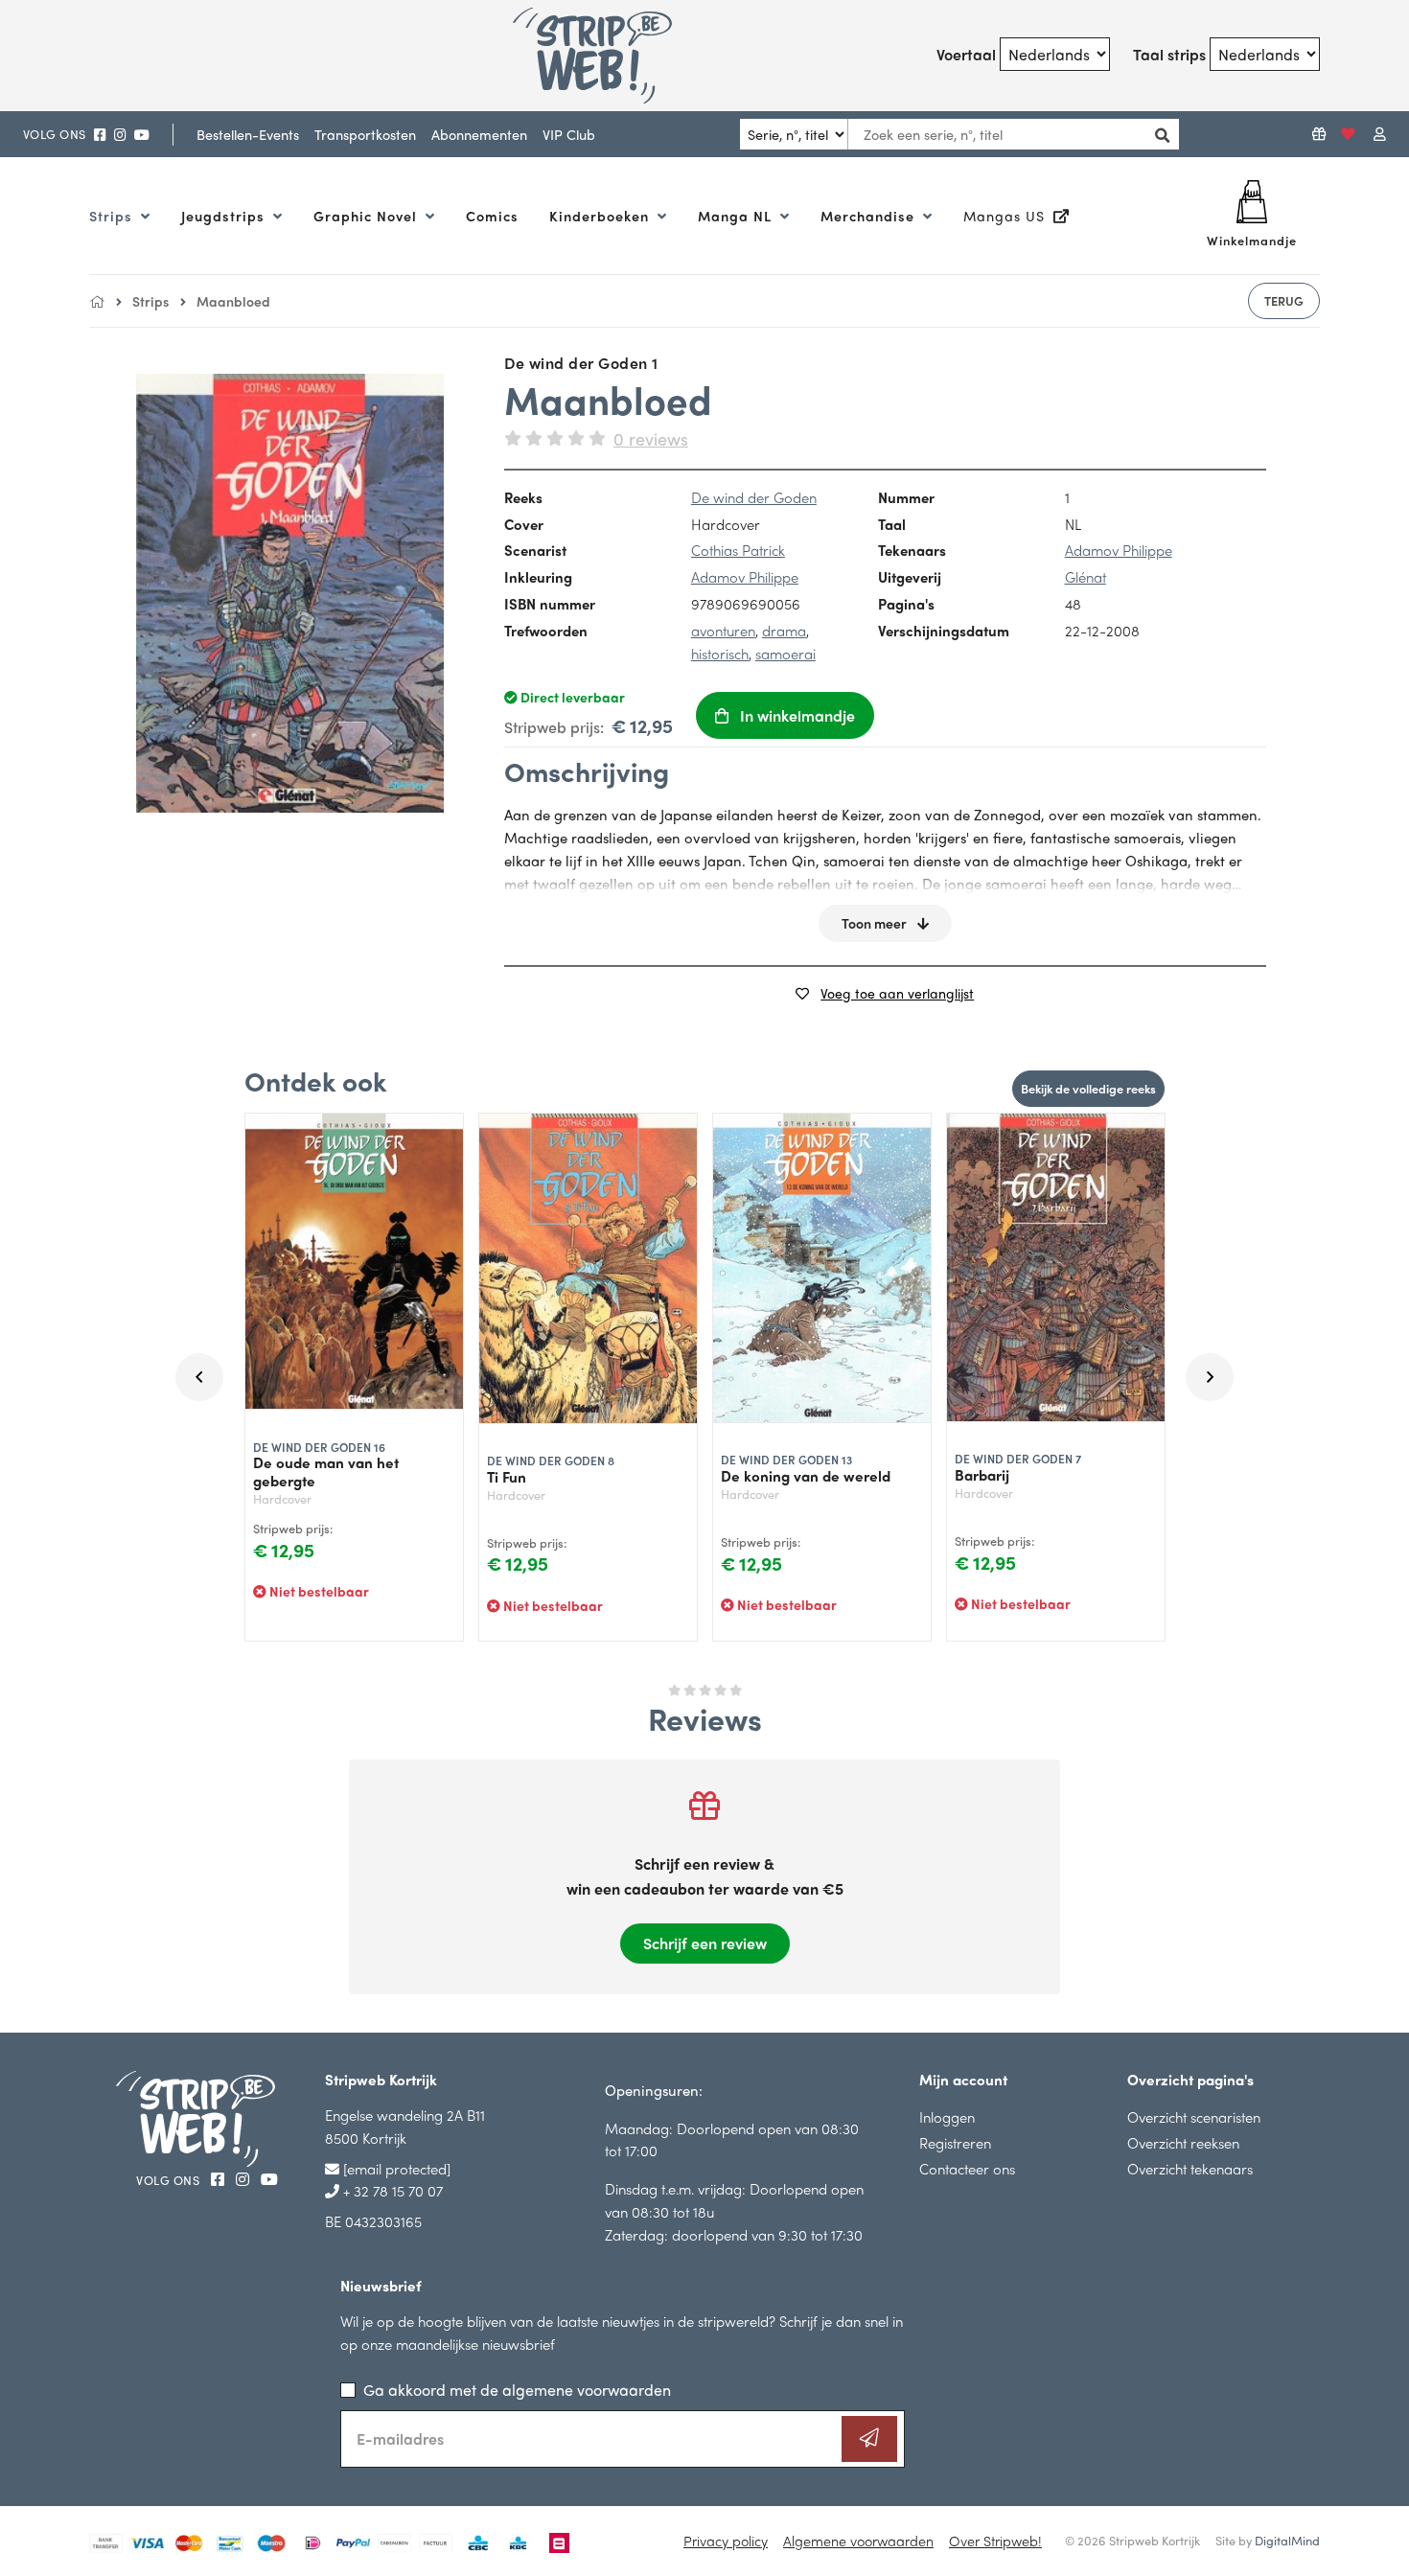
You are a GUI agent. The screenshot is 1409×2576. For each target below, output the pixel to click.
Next (1210, 1377)
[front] (290, 593)
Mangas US (1006, 216)
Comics (492, 216)
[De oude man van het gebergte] (354, 1262)
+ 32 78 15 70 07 (391, 2190)
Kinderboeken (601, 216)
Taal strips (1169, 54)
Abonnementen (479, 134)
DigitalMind (1287, 2540)
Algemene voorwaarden (858, 2541)
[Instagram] (120, 135)
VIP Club (569, 134)
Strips (113, 216)
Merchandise (870, 216)
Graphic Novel (368, 216)
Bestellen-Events (248, 134)
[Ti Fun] (588, 1269)
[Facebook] (100, 135)
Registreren (955, 2142)
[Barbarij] (1056, 1268)
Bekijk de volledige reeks (1088, 1088)
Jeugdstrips (225, 216)
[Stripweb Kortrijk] (615, 56)
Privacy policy (726, 2541)
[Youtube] (142, 135)
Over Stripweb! (995, 2541)
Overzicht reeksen (1183, 2142)
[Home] (97, 301)
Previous (199, 1377)
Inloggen (947, 2116)
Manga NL (737, 216)
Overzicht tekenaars (1190, 2168)
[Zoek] (1157, 135)
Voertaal (966, 54)
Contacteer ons (967, 2168)
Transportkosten (365, 134)
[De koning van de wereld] (822, 1268)
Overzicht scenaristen (1194, 2116)
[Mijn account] (1380, 134)
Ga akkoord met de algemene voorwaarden (517, 2390)
